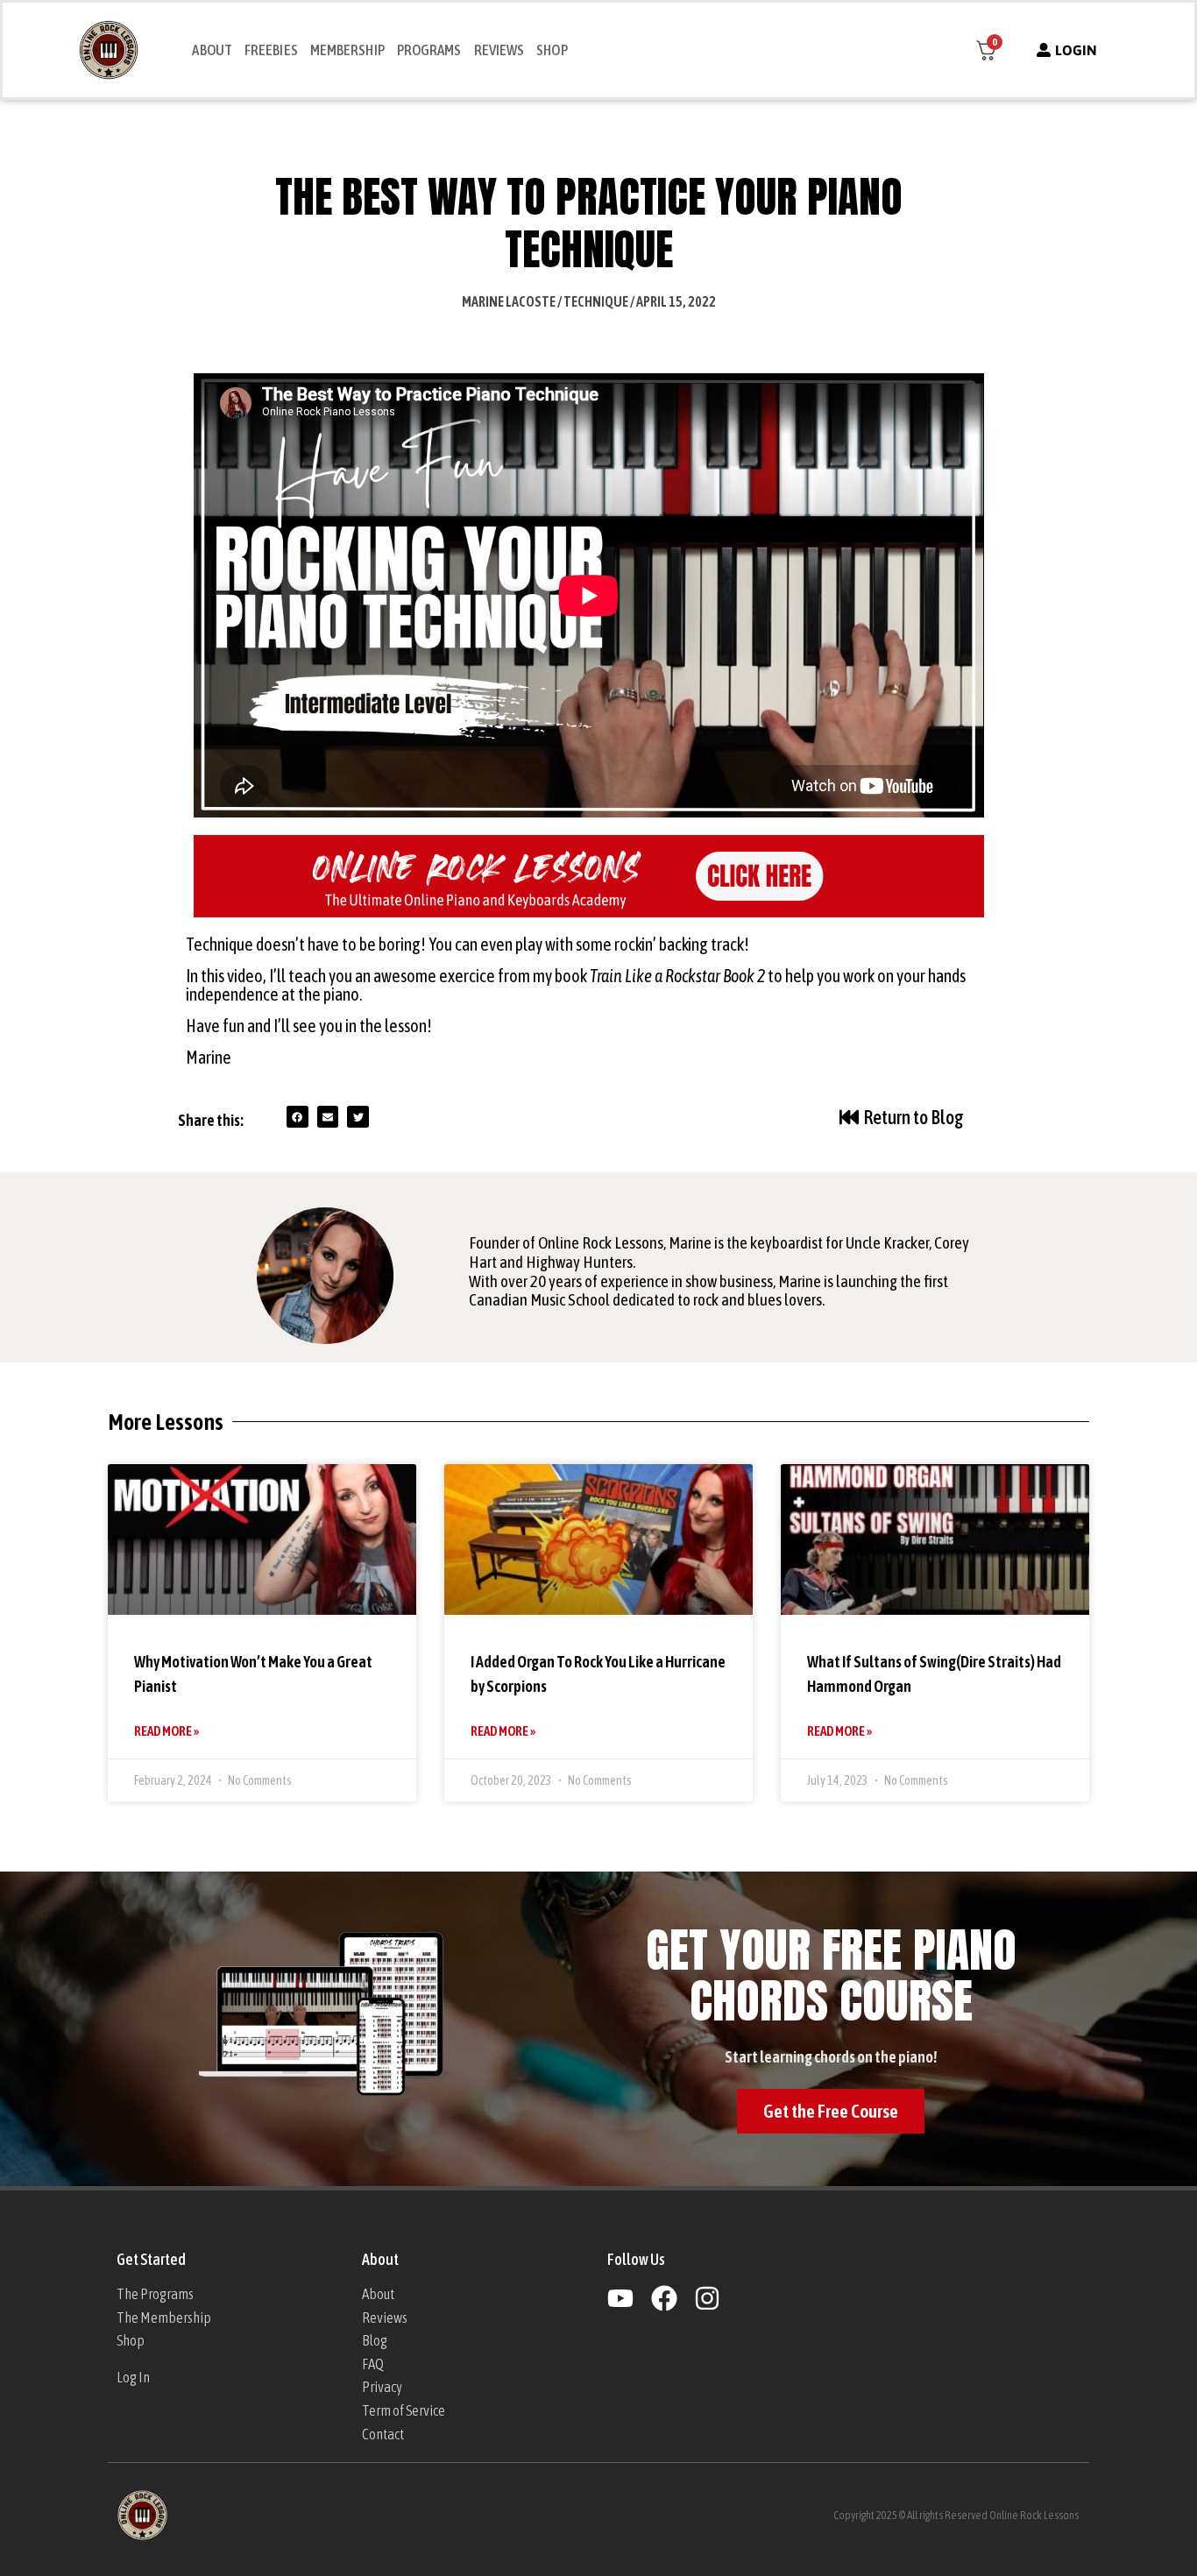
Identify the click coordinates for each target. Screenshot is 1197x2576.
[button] (297, 1117)
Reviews (499, 50)
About (212, 50)
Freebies (271, 50)
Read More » (166, 1731)
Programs (429, 50)
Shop (552, 50)
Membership (347, 50)
